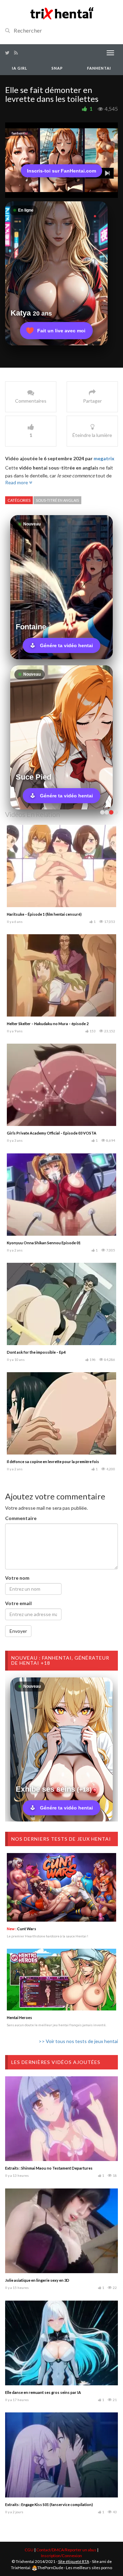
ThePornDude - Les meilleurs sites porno (75, 2568)
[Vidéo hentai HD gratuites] (61, 13)
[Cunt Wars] (61, 1887)
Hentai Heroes (19, 2017)
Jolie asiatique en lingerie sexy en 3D (37, 2280)
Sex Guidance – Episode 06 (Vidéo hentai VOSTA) (50, 1133)
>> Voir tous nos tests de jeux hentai (78, 2041)
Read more (17, 482)
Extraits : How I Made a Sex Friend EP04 (41, 914)
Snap (57, 68)
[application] (61, 160)
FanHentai (99, 68)
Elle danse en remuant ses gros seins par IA (43, 2392)
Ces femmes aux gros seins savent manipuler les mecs (54, 1352)
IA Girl (20, 68)
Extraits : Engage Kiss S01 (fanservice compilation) (49, 2504)
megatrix (104, 458)
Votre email (18, 1603)
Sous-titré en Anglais (57, 500)
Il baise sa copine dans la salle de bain (40, 1024)
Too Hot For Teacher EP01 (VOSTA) (38, 1243)
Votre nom (17, 1578)
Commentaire (21, 1518)
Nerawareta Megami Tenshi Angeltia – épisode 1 (49, 1462)
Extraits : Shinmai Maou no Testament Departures (49, 2168)
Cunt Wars (22, 1929)
